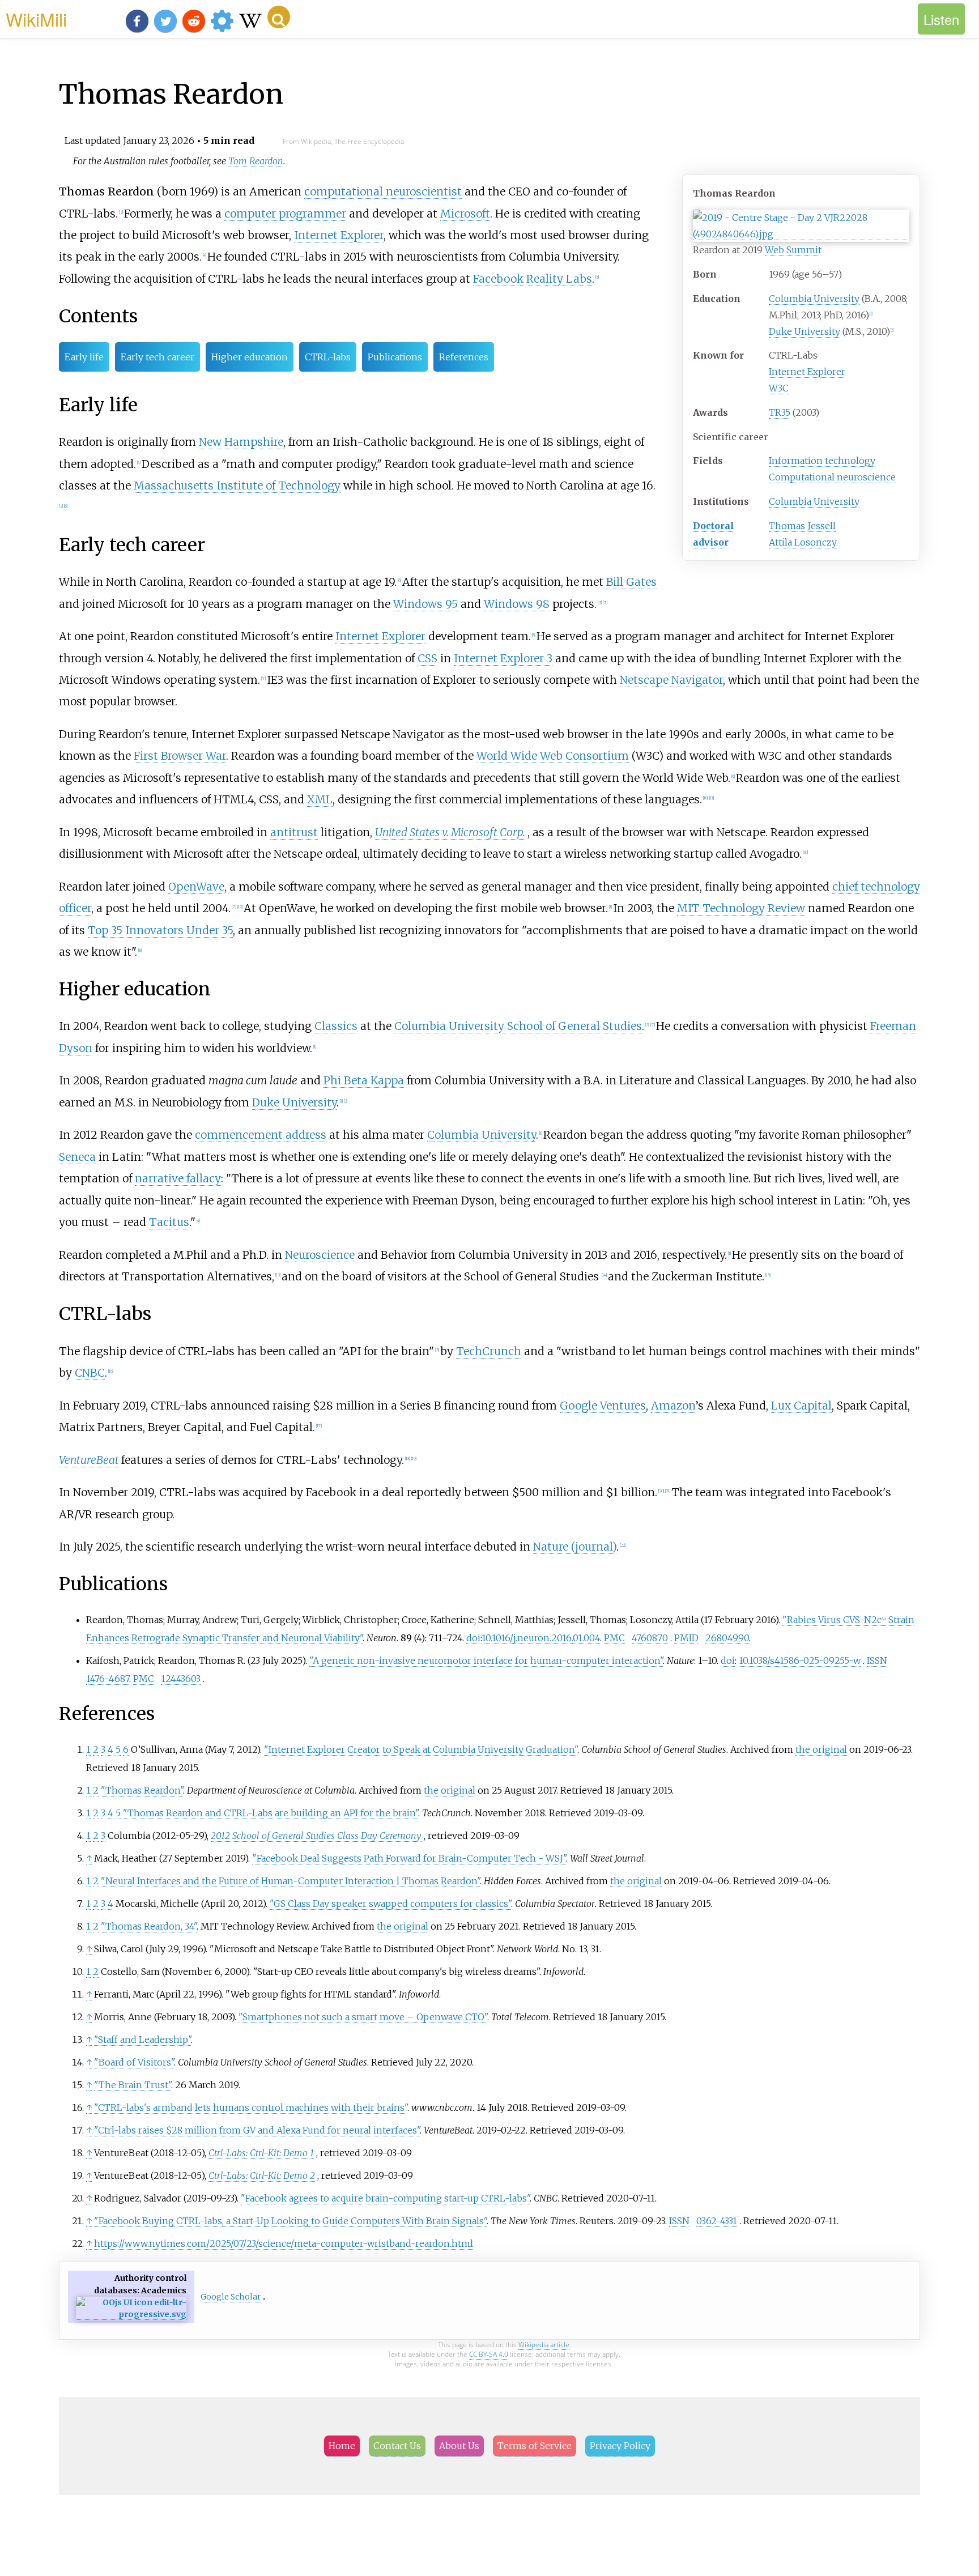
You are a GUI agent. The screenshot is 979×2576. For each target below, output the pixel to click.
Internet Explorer (807, 372)
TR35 (780, 412)
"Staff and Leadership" (142, 2039)
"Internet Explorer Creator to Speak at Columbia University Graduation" (421, 1749)
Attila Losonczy (803, 542)
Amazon (673, 1406)
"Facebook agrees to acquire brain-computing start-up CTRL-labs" (385, 2198)
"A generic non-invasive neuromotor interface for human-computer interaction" (486, 1660)
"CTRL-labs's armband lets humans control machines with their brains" (251, 2107)
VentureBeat (89, 1460)
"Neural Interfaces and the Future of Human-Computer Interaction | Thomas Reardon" (290, 1881)
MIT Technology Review (741, 908)
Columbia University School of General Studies (518, 1026)
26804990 (727, 1638)
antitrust (294, 832)
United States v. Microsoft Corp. (450, 832)
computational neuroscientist (383, 191)
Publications (395, 357)
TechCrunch (489, 1351)
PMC (614, 1638)
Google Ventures (603, 1406)
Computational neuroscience (832, 477)
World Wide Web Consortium (553, 756)
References (464, 357)
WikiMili (36, 19)
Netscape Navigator (671, 680)
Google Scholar (231, 2297)
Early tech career (158, 357)
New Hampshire (241, 442)
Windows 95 (425, 604)
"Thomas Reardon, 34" (149, 1926)
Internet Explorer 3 (503, 658)
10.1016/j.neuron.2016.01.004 (541, 1638)
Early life (84, 357)
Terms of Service (535, 2446)
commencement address (261, 1135)
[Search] (279, 17)
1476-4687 (108, 1679)
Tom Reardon (256, 161)
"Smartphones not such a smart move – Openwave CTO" (363, 2017)
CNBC (90, 1373)
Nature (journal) (575, 1547)
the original (821, 1749)
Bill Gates (631, 582)
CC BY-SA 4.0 (489, 2354)
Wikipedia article (544, 2345)
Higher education (250, 357)
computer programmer (285, 214)
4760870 (650, 1638)
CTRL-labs (328, 357)
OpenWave (196, 887)
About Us (459, 2446)
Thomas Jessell (802, 526)
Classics (336, 1026)
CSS (427, 658)
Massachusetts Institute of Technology (237, 486)
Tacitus (169, 1222)
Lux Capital (801, 1406)
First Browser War (180, 756)
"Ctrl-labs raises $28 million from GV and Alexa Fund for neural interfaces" (257, 2130)
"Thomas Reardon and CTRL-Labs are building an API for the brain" (271, 1813)
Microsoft (465, 214)
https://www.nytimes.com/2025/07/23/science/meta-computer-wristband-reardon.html (284, 2243)
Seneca (77, 1157)
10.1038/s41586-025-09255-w (800, 1660)
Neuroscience (320, 1255)
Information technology (822, 461)
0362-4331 (717, 2221)
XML (320, 799)
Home (342, 2446)
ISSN (877, 1660)
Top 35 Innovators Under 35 (160, 930)
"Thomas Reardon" (142, 1790)
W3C (779, 388)
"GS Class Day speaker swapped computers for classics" (390, 1904)
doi (473, 1638)
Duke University (805, 331)
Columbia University (814, 299)
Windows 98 (517, 604)
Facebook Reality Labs (533, 279)
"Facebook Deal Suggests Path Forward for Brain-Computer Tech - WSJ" (409, 1858)
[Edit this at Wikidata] (131, 2315)
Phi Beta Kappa (364, 1080)
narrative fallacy (178, 1178)
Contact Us (397, 2446)
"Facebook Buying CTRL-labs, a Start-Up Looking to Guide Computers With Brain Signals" (290, 2221)
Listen (941, 19)
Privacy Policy (620, 2446)
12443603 (181, 1679)
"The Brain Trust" (133, 2085)
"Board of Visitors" (134, 2062)
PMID (686, 1638)
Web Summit (793, 250)
